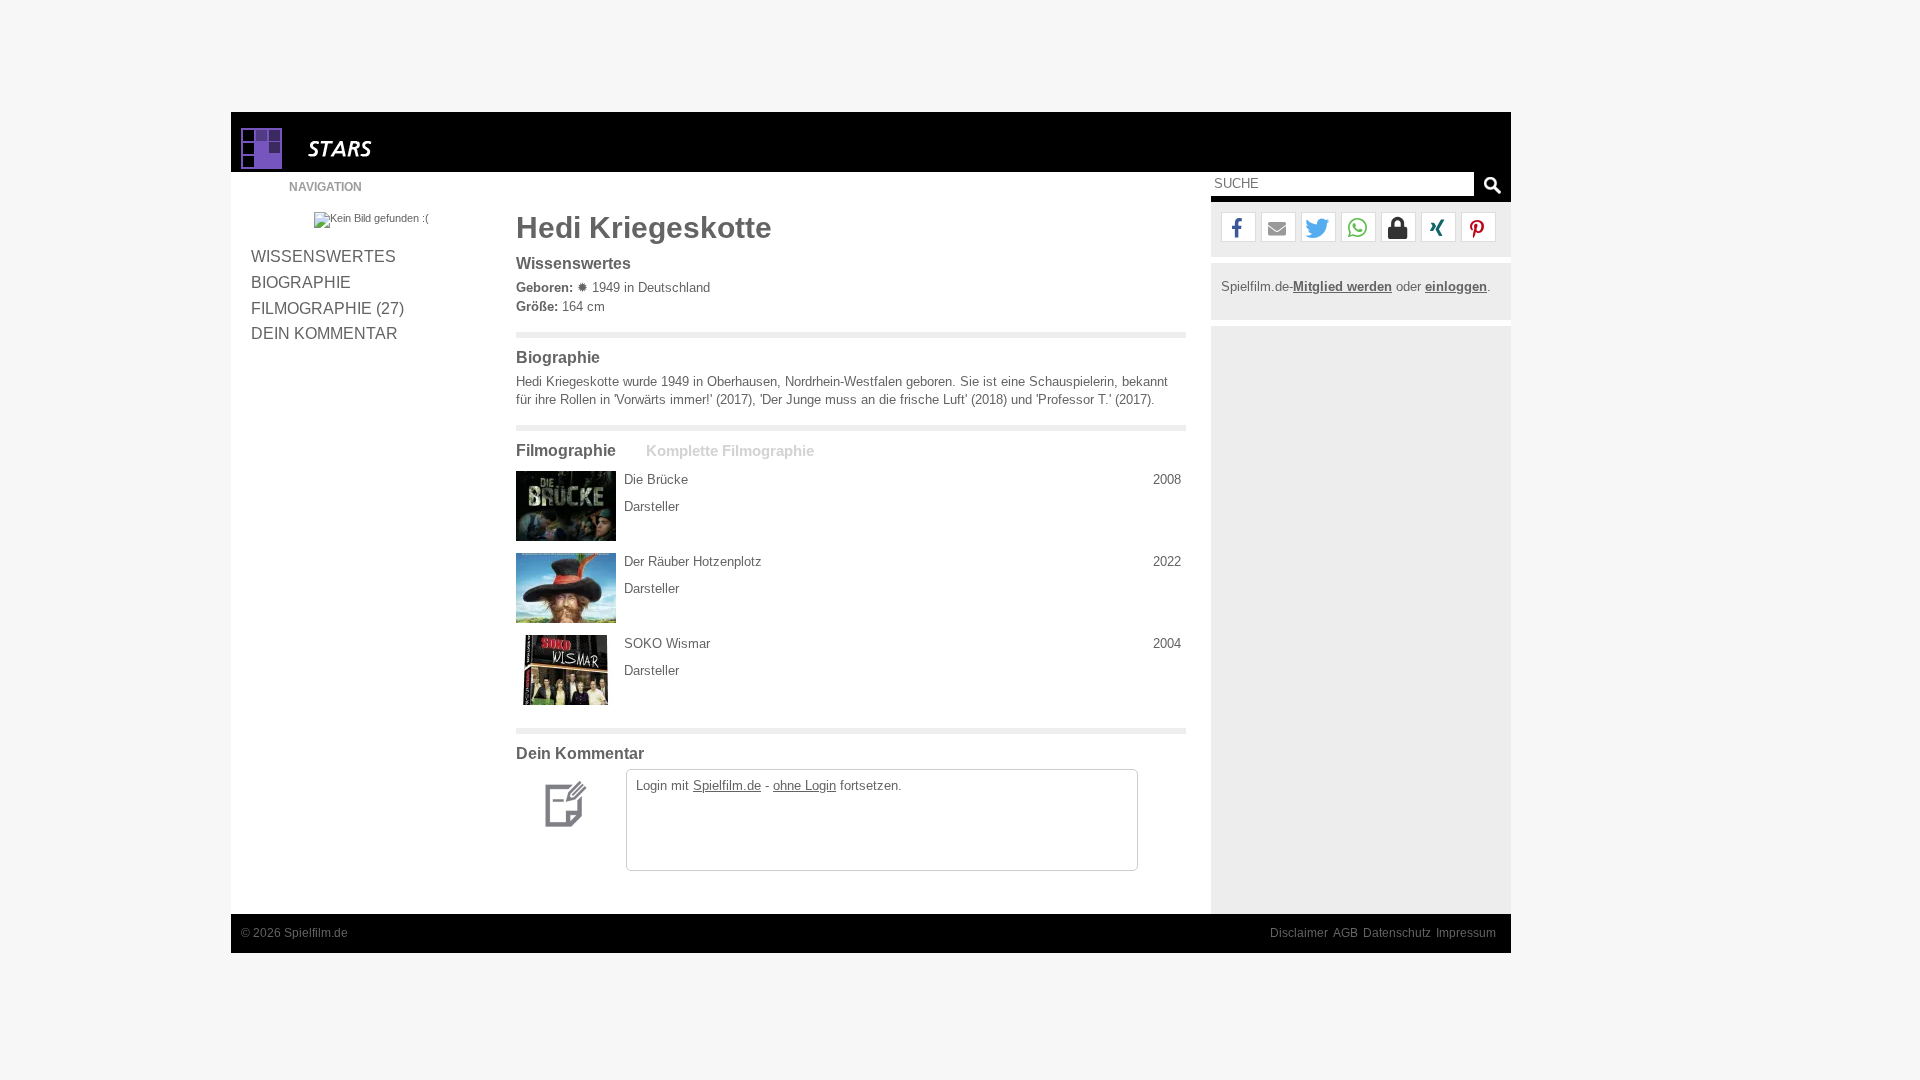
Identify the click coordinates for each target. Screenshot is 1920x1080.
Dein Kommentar (324, 333)
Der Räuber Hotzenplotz (693, 561)
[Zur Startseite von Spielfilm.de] (261, 164)
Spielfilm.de (727, 785)
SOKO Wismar (667, 643)
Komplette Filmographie (730, 451)
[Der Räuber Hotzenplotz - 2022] (566, 588)
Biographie (301, 282)
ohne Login (804, 785)
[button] (1238, 228)
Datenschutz (1397, 933)
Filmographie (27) (327, 308)
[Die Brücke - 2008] (566, 506)
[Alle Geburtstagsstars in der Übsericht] (411, 148)
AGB (1345, 933)
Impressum (1466, 933)
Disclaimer (1299, 933)
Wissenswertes (323, 256)
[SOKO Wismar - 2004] (566, 670)
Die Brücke (656, 479)
